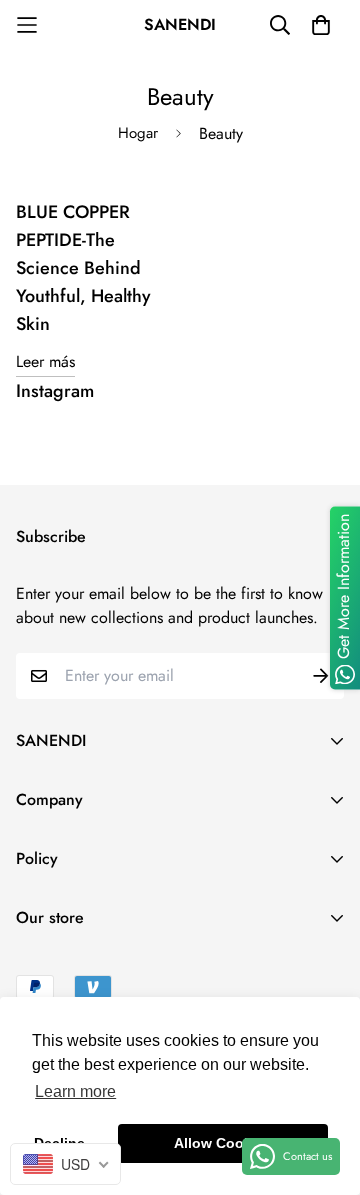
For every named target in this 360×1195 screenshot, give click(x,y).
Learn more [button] (75, 1091)
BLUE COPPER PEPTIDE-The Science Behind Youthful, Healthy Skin (83, 268)
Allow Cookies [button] (223, 1143)
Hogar (138, 133)
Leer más (45, 361)
